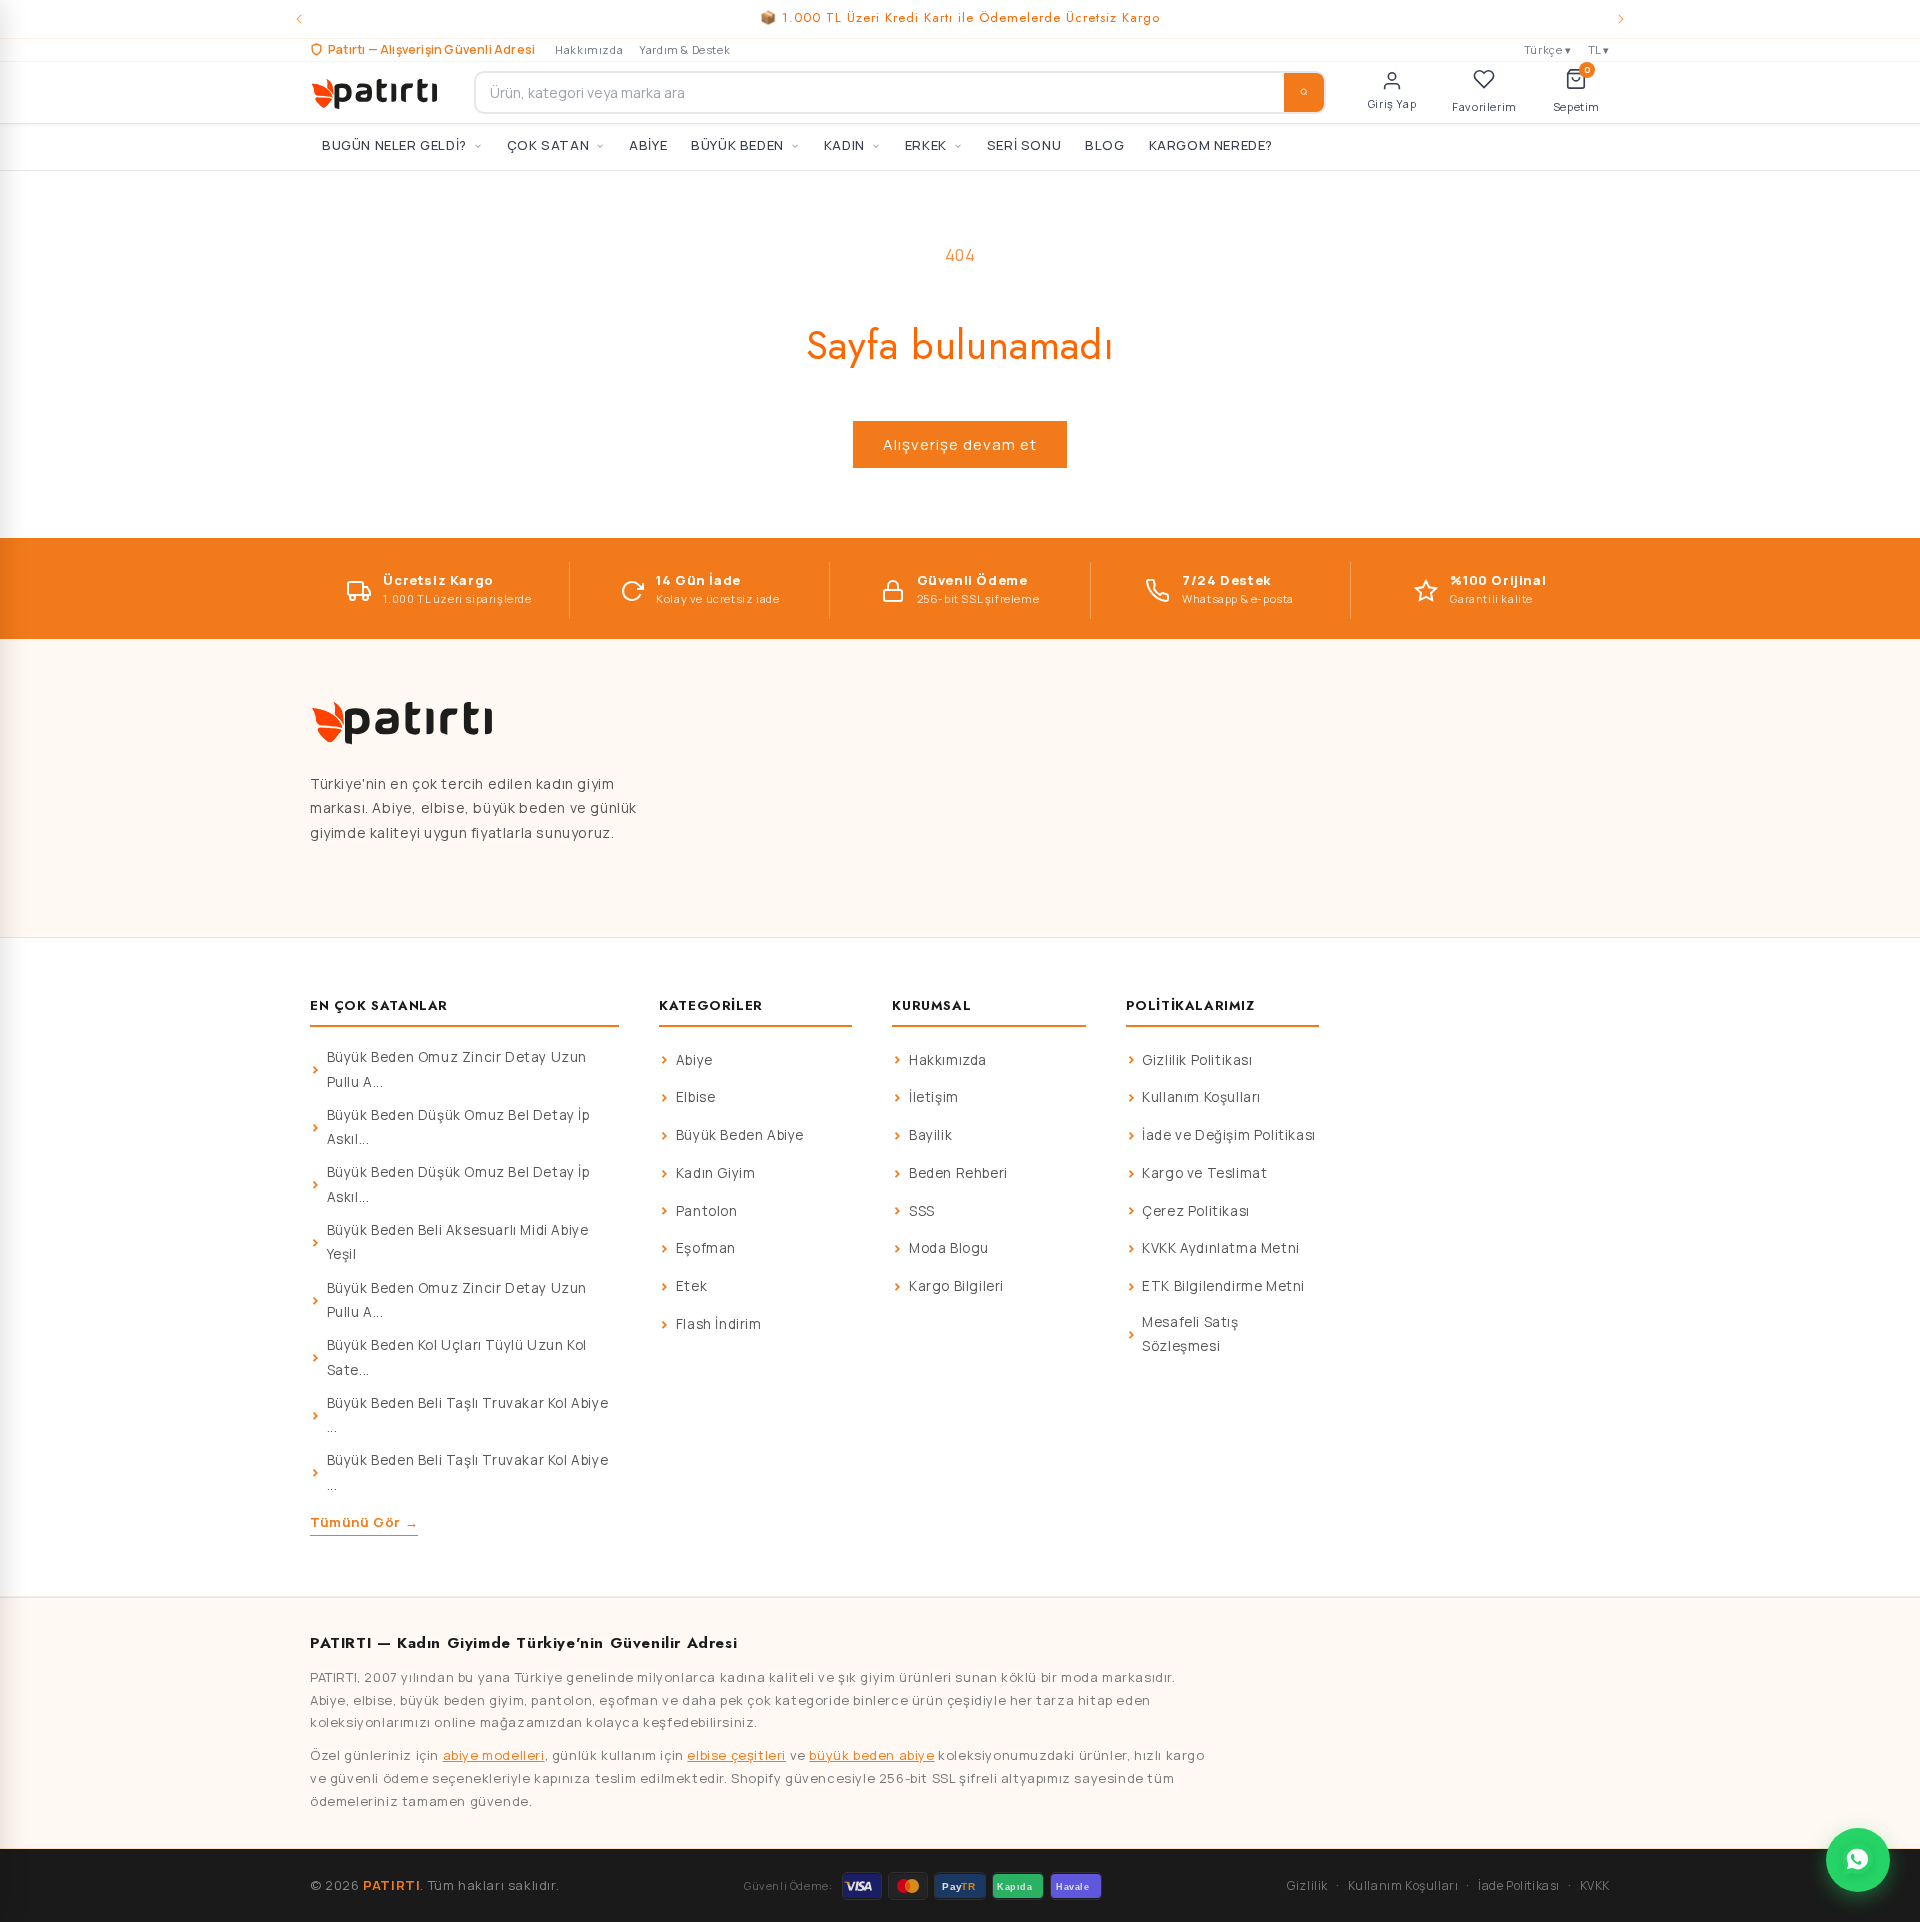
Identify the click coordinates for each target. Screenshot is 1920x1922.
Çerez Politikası (1196, 1211)
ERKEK (926, 145)
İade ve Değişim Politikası (1229, 1135)
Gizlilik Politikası (1197, 1060)
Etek (691, 1286)
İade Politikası (1519, 1885)
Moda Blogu (949, 1248)
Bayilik (930, 1135)
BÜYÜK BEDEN (737, 145)
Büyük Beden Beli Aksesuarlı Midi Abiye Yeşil (458, 1242)
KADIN (844, 145)
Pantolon (707, 1211)
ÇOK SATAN (548, 145)
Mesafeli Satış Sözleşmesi (1190, 1334)
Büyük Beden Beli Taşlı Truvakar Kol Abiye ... (468, 1415)
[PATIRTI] (376, 92)
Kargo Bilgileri (956, 1286)
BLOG (1104, 145)
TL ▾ (1599, 49)
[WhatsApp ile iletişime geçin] (1858, 1860)
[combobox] (900, 92)
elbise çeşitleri (736, 1755)
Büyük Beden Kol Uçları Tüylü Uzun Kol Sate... (457, 1357)
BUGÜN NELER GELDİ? (394, 145)
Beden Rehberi (958, 1173)
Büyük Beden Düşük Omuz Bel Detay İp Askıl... (458, 1127)
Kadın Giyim (716, 1173)
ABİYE (648, 145)
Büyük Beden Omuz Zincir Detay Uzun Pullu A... (457, 1069)
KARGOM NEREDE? (1211, 145)
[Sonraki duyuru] (1621, 19)
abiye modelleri (494, 1755)
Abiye (694, 1060)
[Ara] (1304, 92)
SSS (922, 1211)
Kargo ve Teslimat (1204, 1173)
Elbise (696, 1097)
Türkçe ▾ (1548, 49)
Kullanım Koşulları (1201, 1097)
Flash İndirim (719, 1324)
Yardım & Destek (684, 49)
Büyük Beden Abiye (740, 1135)
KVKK (1595, 1885)
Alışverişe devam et (960, 444)
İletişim (934, 1097)
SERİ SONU (1024, 145)
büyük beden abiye (871, 1755)
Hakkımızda (589, 49)
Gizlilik (1307, 1885)
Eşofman (706, 1248)
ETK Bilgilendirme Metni (1223, 1286)
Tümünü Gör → (364, 1522)
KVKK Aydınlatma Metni (1221, 1248)
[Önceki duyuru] (299, 19)
